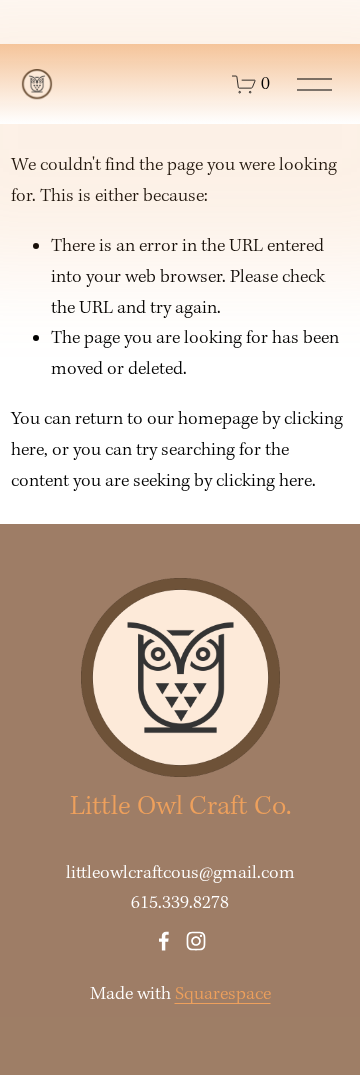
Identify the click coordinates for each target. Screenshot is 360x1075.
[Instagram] (196, 941)
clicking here (264, 481)
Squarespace (223, 994)
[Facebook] (164, 941)
